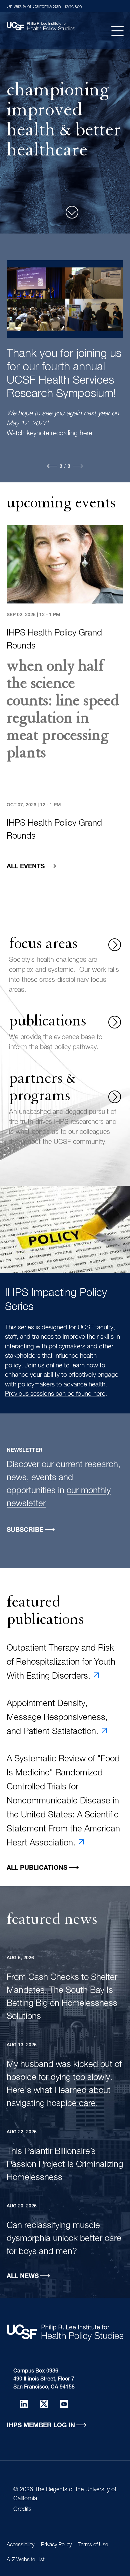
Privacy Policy (56, 2545)
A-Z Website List (26, 2560)
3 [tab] (69, 467)
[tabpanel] (65, 340)
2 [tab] (61, 467)
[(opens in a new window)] (24, 2404)
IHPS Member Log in (41, 2426)
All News (23, 2277)
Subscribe (25, 1530)
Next (78, 466)
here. (76, 401)
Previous (52, 466)
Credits (22, 2510)
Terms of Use (93, 2545)
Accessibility (20, 2545)
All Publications (37, 1868)
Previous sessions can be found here (55, 1394)
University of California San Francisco (44, 7)
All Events (26, 867)
